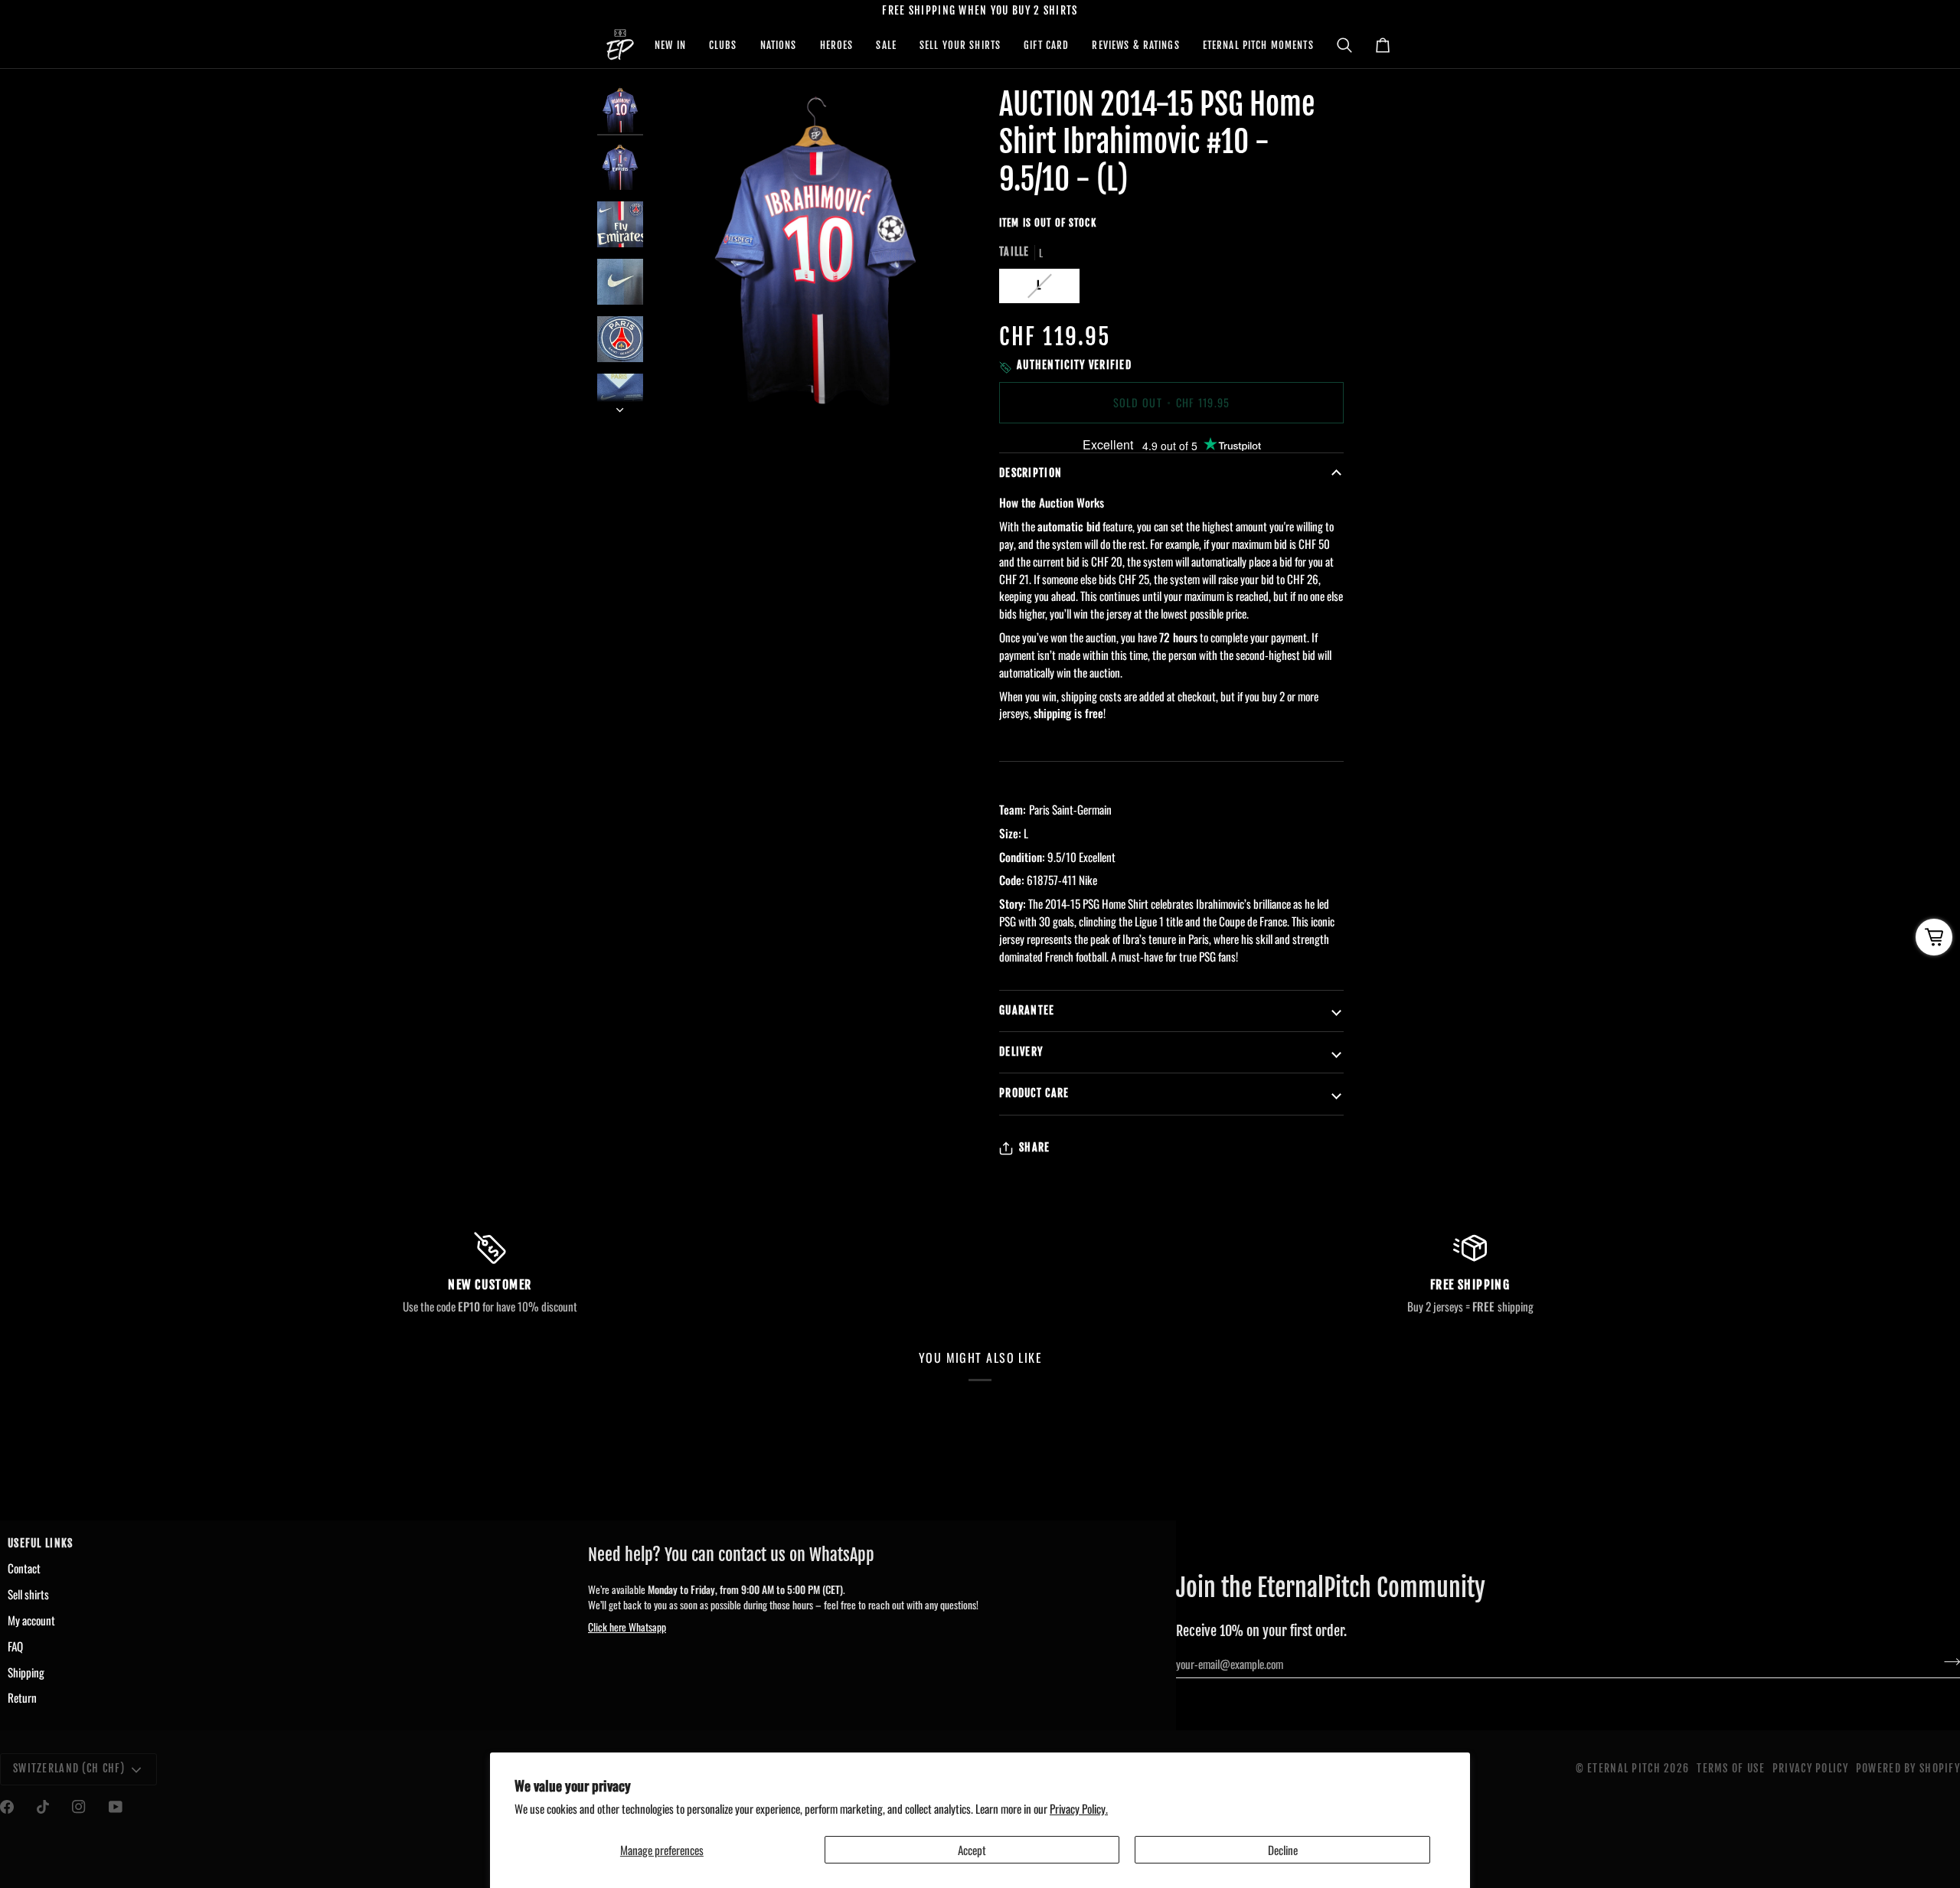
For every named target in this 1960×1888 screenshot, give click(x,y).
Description (1031, 473)
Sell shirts (28, 1594)
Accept (972, 1850)
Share (1034, 1148)
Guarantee (1027, 1011)
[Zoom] (679, 387)
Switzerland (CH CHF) (69, 1769)
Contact (24, 1568)
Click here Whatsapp (627, 1627)
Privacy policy (1810, 1769)
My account (31, 1620)
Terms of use (1730, 1769)
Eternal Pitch (1624, 1769)
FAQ (15, 1646)
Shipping (26, 1672)
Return (22, 1697)
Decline (1283, 1850)
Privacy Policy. (1079, 1808)
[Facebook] (7, 1807)
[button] (670, 45)
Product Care (1034, 1093)
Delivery (1021, 1052)
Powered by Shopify (1908, 1769)
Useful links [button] (40, 1543)
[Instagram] (79, 1807)
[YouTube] (116, 1807)
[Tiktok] (43, 1807)
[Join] (1947, 1661)
